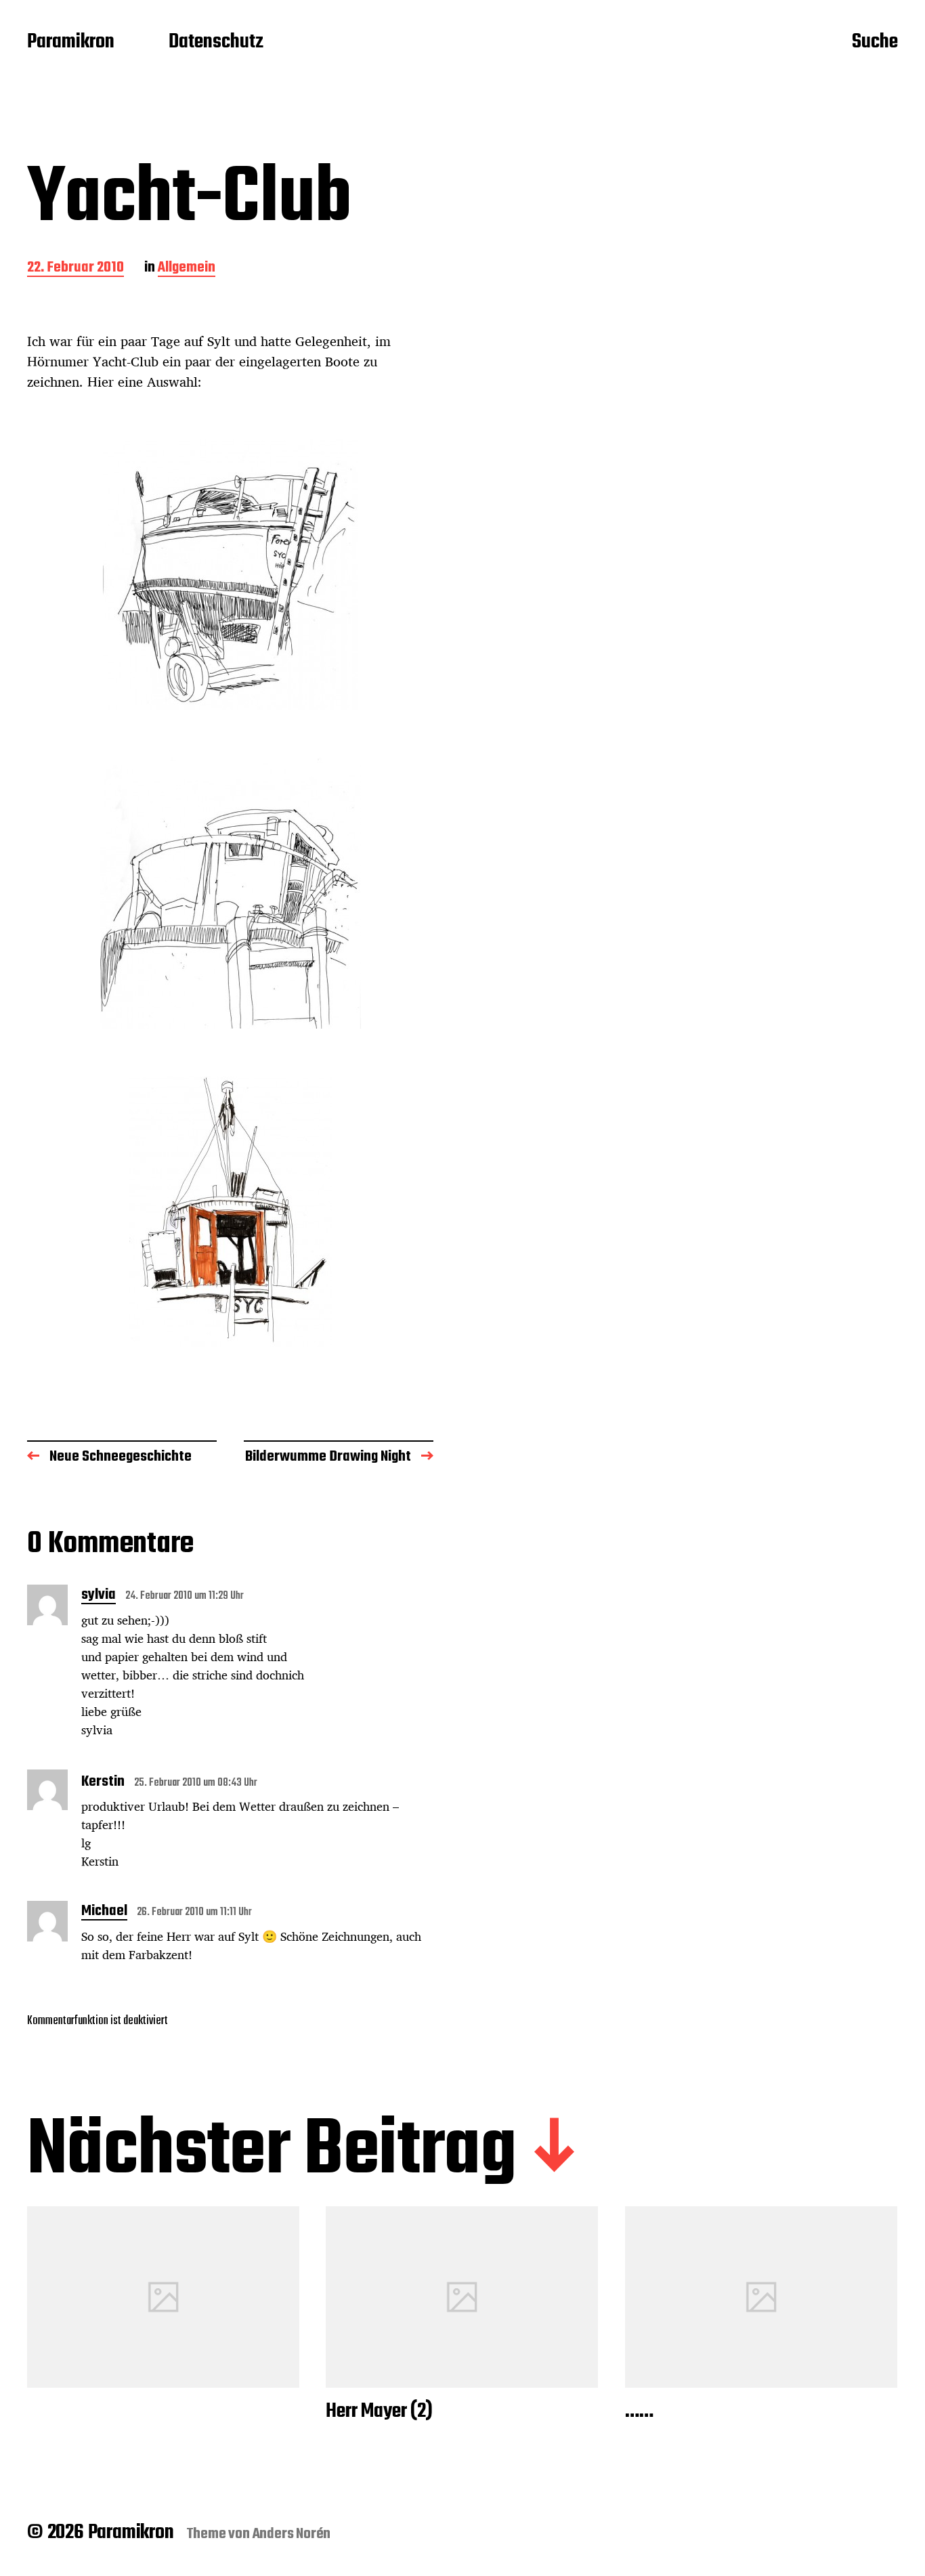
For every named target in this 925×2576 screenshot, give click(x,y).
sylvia (99, 1596)
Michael (104, 1912)
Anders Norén (292, 2534)
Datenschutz (216, 43)
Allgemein (187, 269)
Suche (875, 43)
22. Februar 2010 (76, 269)
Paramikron (71, 43)
